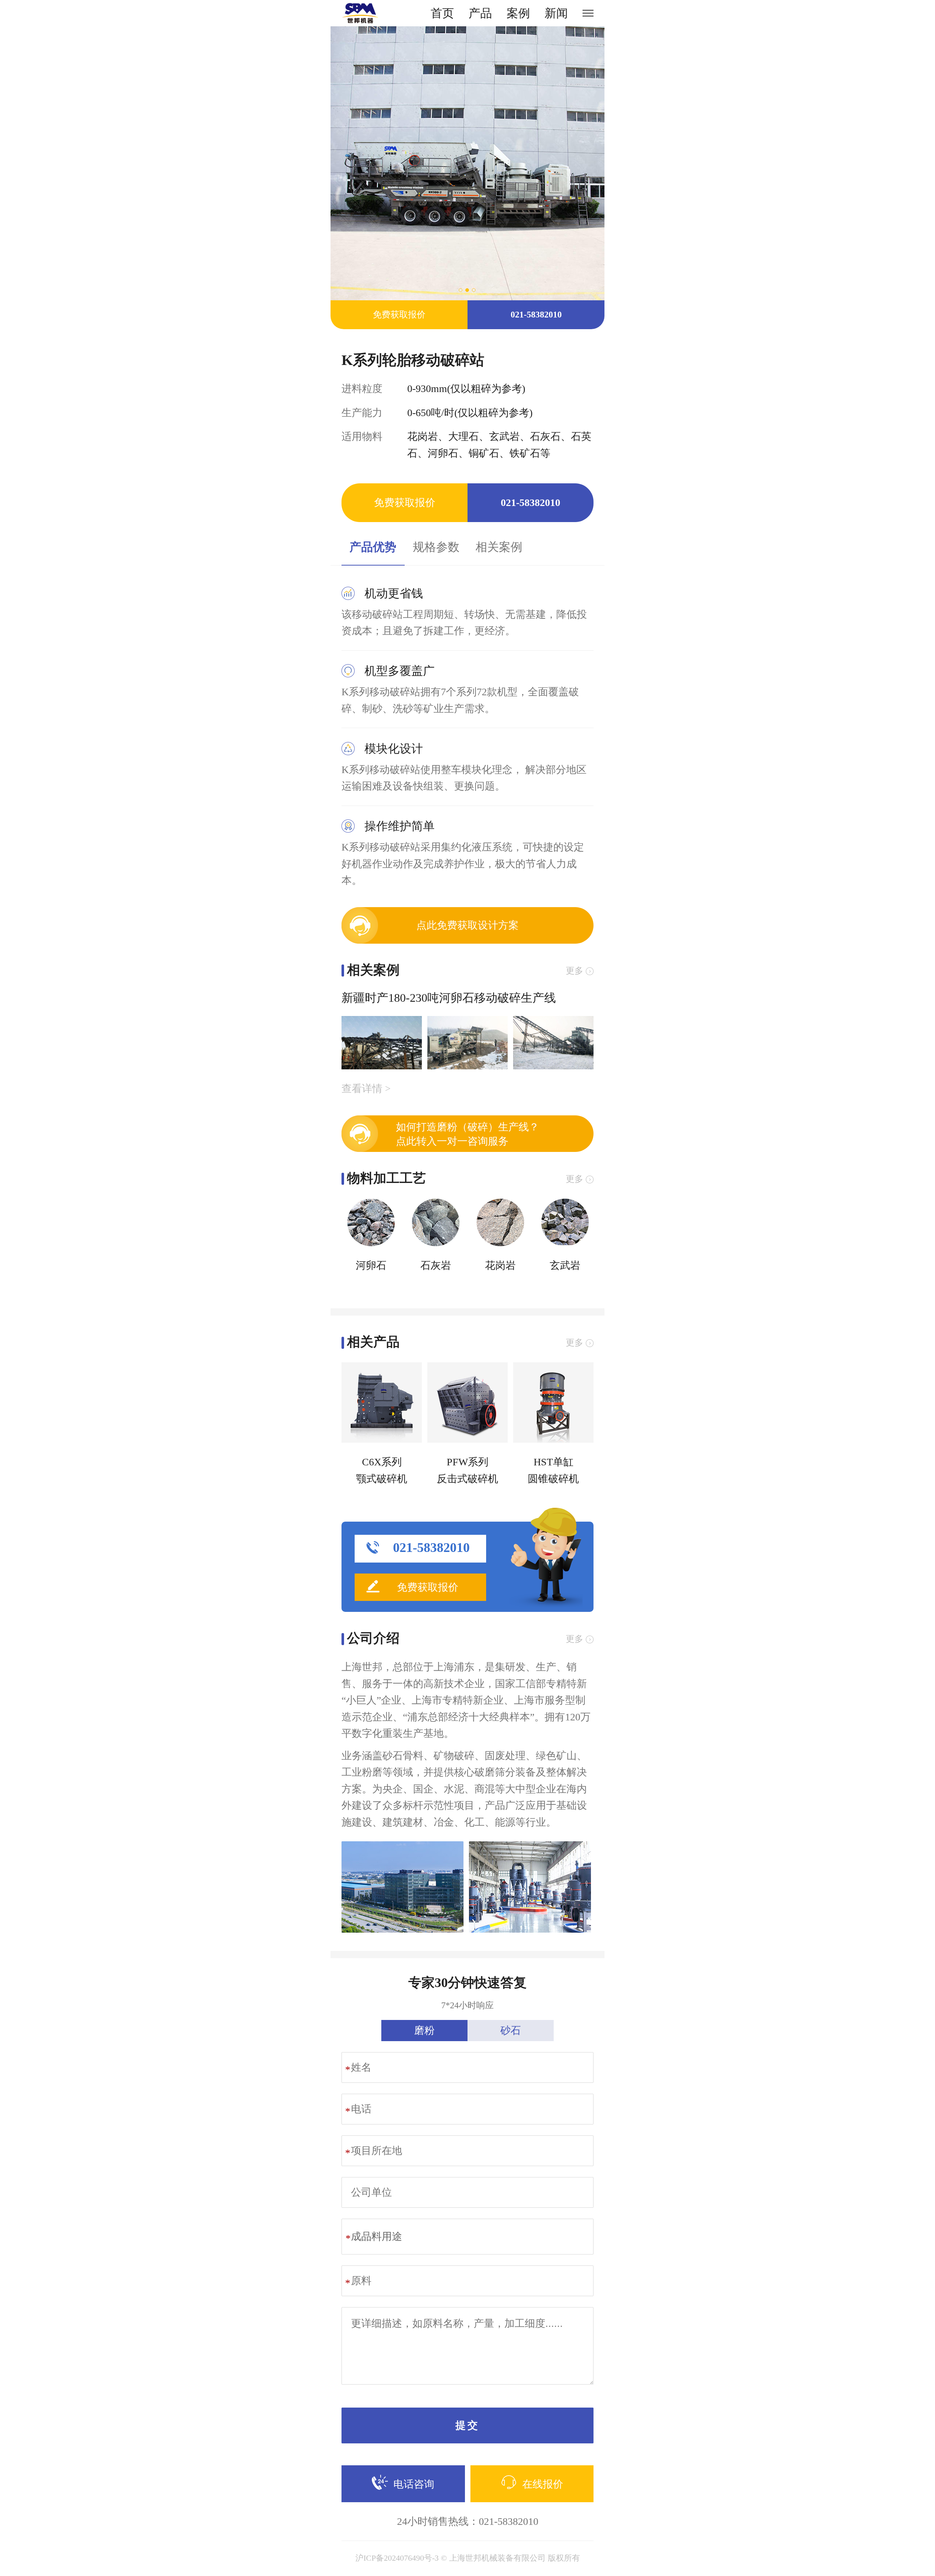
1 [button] (461, 290)
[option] (467, 163)
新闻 (556, 13)
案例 (518, 13)
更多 (575, 971)
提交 (467, 2425)
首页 (442, 13)
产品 (480, 13)
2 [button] (467, 290)
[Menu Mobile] (588, 13)
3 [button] (474, 290)
